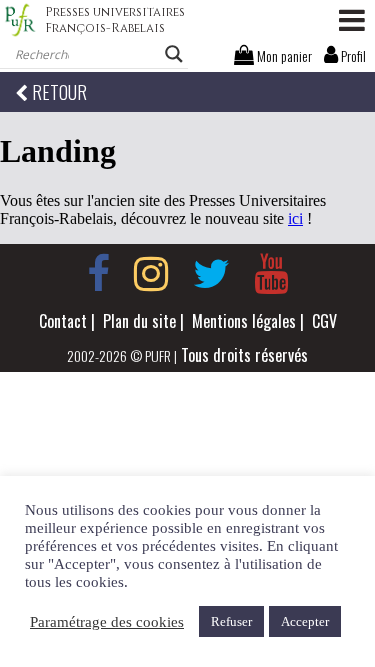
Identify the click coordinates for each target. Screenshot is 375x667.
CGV (324, 321)
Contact (63, 321)
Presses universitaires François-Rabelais (115, 20)
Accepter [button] (305, 621)
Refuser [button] (231, 621)
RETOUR (57, 92)
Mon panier (283, 55)
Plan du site (139, 321)
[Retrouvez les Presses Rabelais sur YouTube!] (271, 274)
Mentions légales (244, 321)
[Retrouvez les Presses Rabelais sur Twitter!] (211, 274)
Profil (352, 55)
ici (295, 218)
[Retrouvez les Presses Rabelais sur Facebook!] (98, 274)
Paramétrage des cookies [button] (107, 622)
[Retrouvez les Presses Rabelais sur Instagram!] (151, 274)
